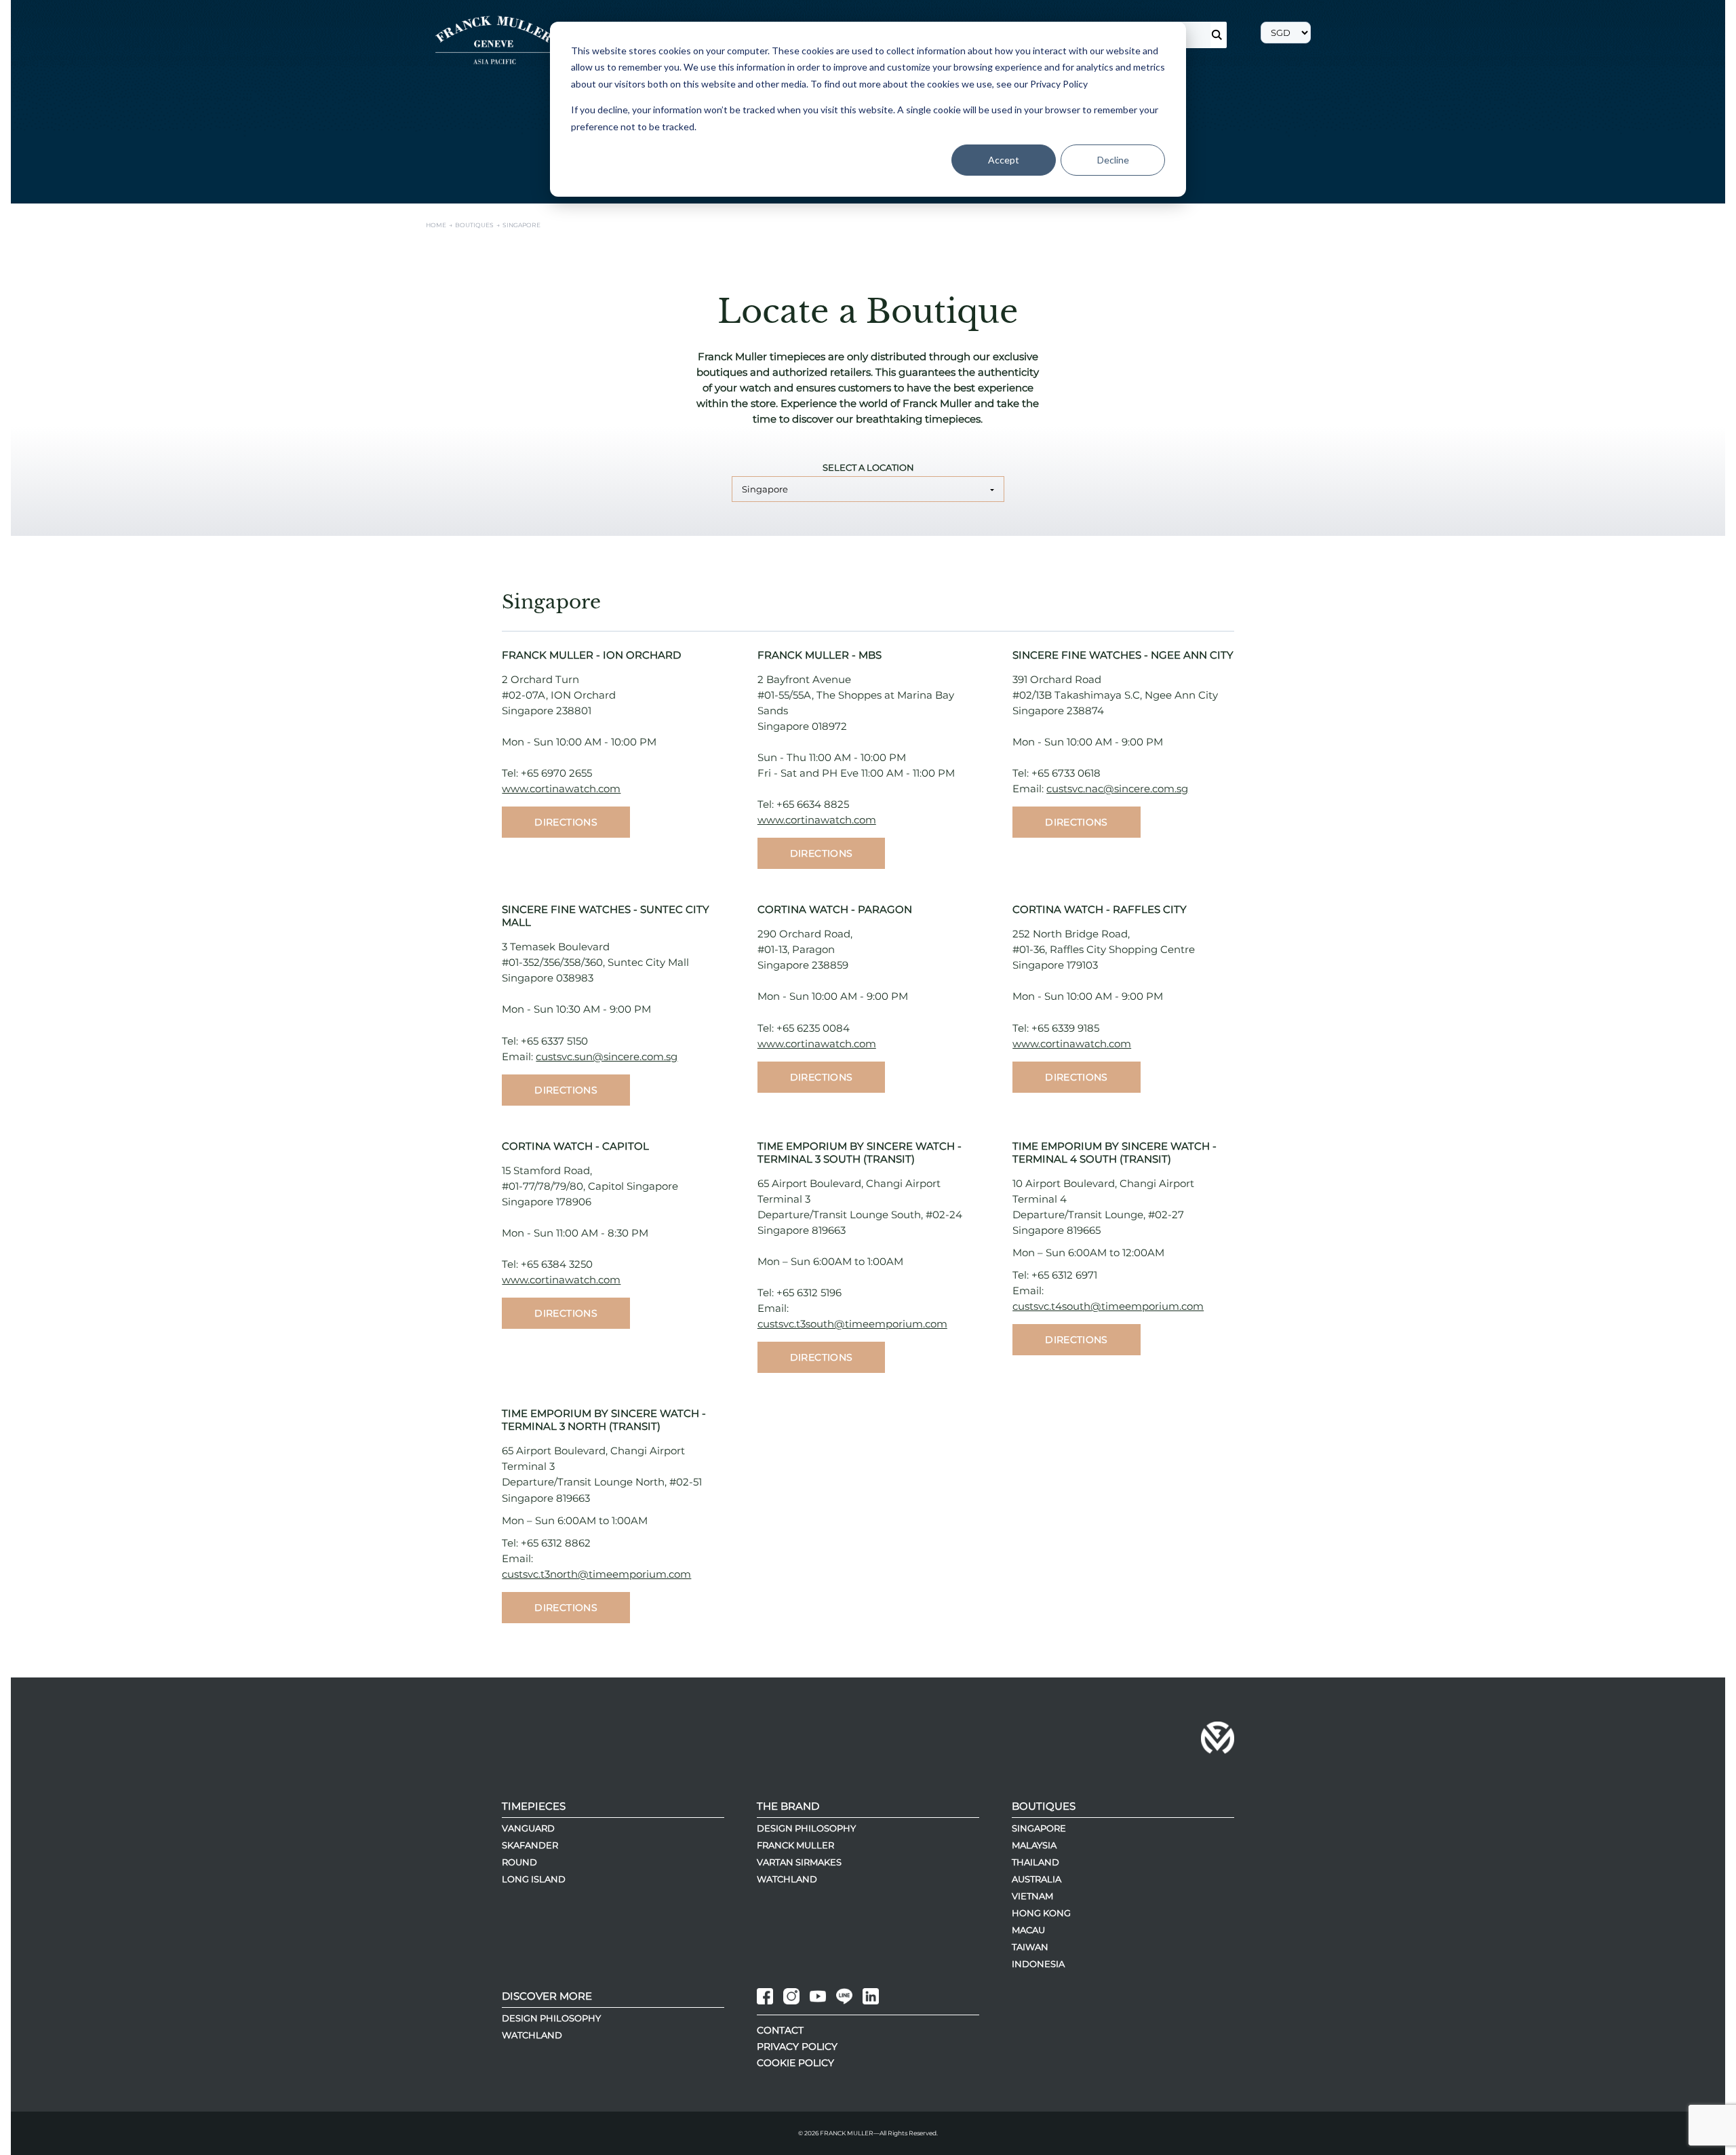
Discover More (547, 1996)
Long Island (534, 1879)
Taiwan (1030, 1947)
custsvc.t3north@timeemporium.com (596, 1574)
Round (519, 1862)
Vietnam (1032, 1896)
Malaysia (1034, 1845)
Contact (780, 2030)
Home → (440, 225)
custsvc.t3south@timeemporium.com (852, 1324)
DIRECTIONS (566, 822)
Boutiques (1044, 1806)
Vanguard (528, 1828)
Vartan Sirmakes (799, 1862)
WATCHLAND (532, 2035)
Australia (1037, 1879)
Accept (1004, 160)
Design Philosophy (806, 1828)
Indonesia (1038, 1964)
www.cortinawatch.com (561, 789)
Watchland (787, 1879)
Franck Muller (795, 1845)
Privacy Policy (797, 2046)
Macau (1028, 1930)
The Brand (788, 1806)
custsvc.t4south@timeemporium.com (1108, 1306)
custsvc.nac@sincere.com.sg (1117, 789)
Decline (1113, 160)
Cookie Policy (795, 2063)
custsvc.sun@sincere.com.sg (607, 1056)
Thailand (1035, 1862)
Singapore (765, 489)
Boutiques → (479, 225)
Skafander (530, 1845)
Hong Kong (1041, 1913)
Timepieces (534, 1806)
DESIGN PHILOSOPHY (551, 2018)
